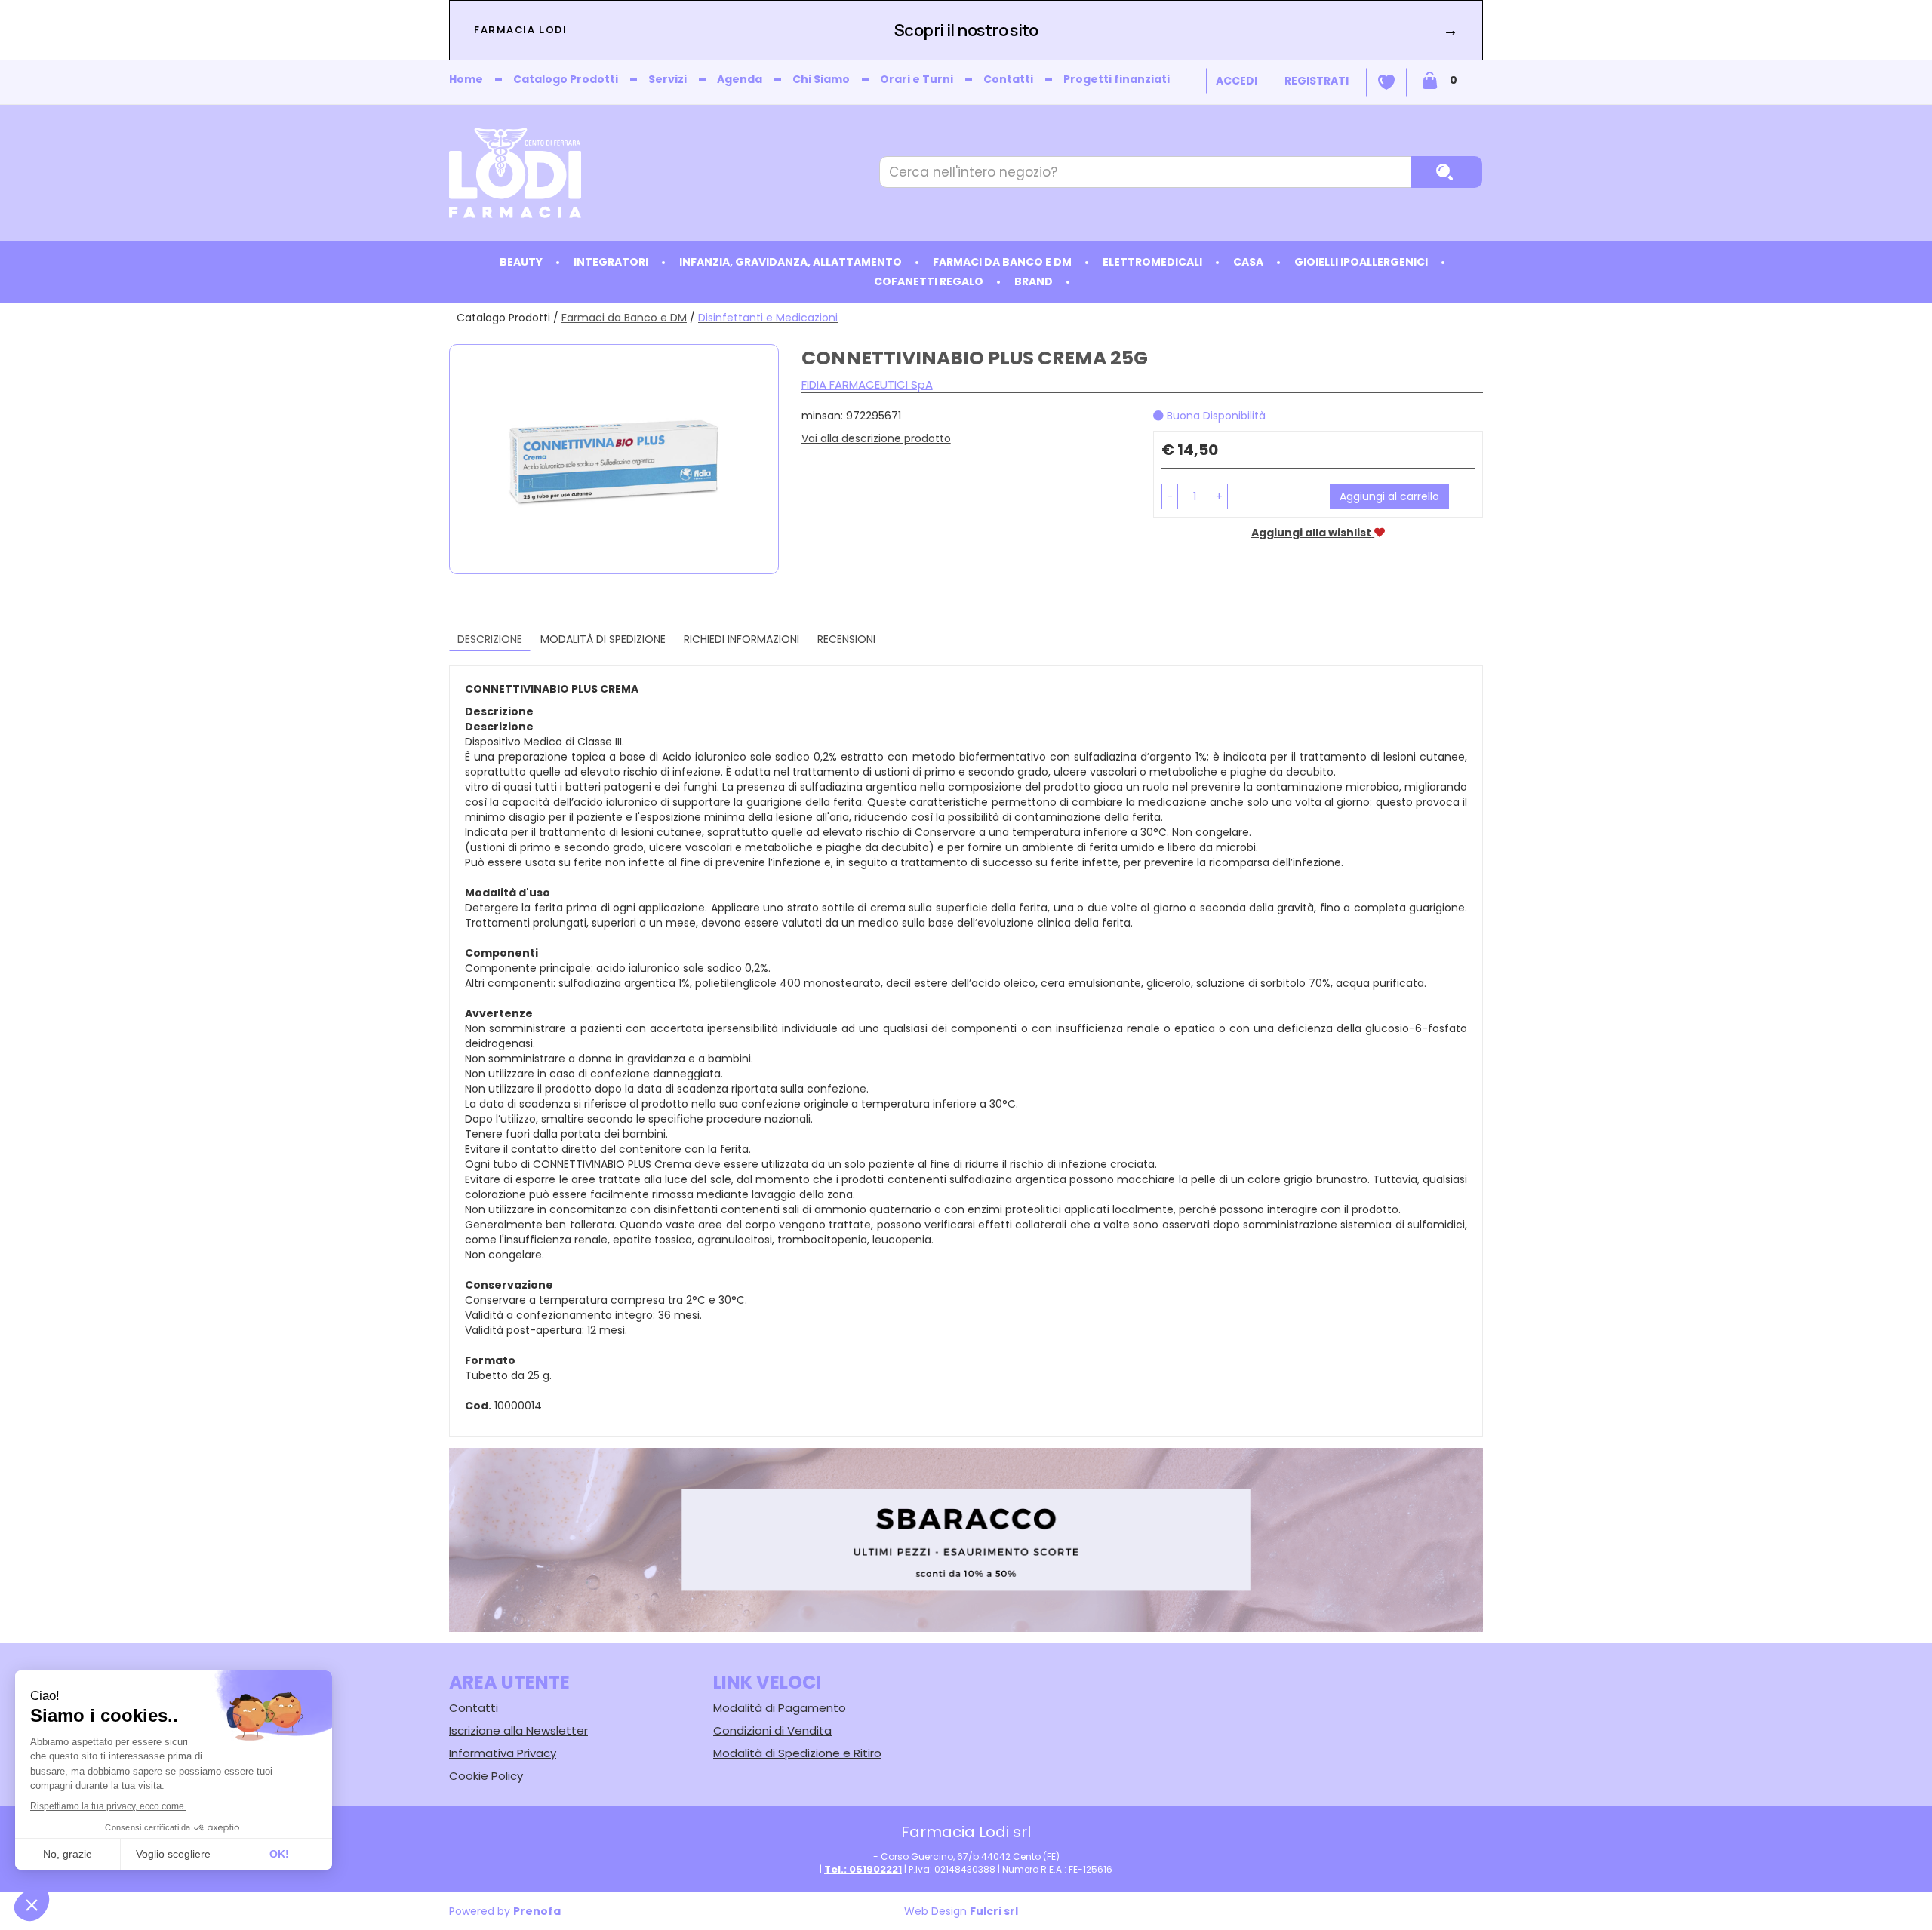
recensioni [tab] (846, 639)
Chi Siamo (821, 79)
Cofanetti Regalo (929, 281)
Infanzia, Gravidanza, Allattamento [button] (791, 262)
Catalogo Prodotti (566, 79)
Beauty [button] (521, 262)
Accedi (1237, 81)
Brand (1034, 281)
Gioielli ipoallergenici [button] (1361, 262)
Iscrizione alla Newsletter (518, 1730)
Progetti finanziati (1117, 79)
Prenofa (537, 1911)
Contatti (1008, 79)
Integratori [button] (611, 262)
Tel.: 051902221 (863, 1869)
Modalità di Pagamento (780, 1708)
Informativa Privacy (503, 1753)
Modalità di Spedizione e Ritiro (797, 1753)
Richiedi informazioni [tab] (741, 639)
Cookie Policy (486, 1776)
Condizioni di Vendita (772, 1730)
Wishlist (1386, 82)
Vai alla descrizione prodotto (876, 438)
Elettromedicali (1152, 262)
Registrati (1317, 81)
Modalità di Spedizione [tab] (603, 639)
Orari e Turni (917, 79)
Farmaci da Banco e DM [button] (1002, 262)
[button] (1170, 496)
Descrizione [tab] (490, 639)
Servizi (668, 79)
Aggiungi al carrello (1389, 496)
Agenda (740, 79)
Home (466, 79)
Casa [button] (1248, 262)
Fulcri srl (994, 1911)
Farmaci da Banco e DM (624, 318)
